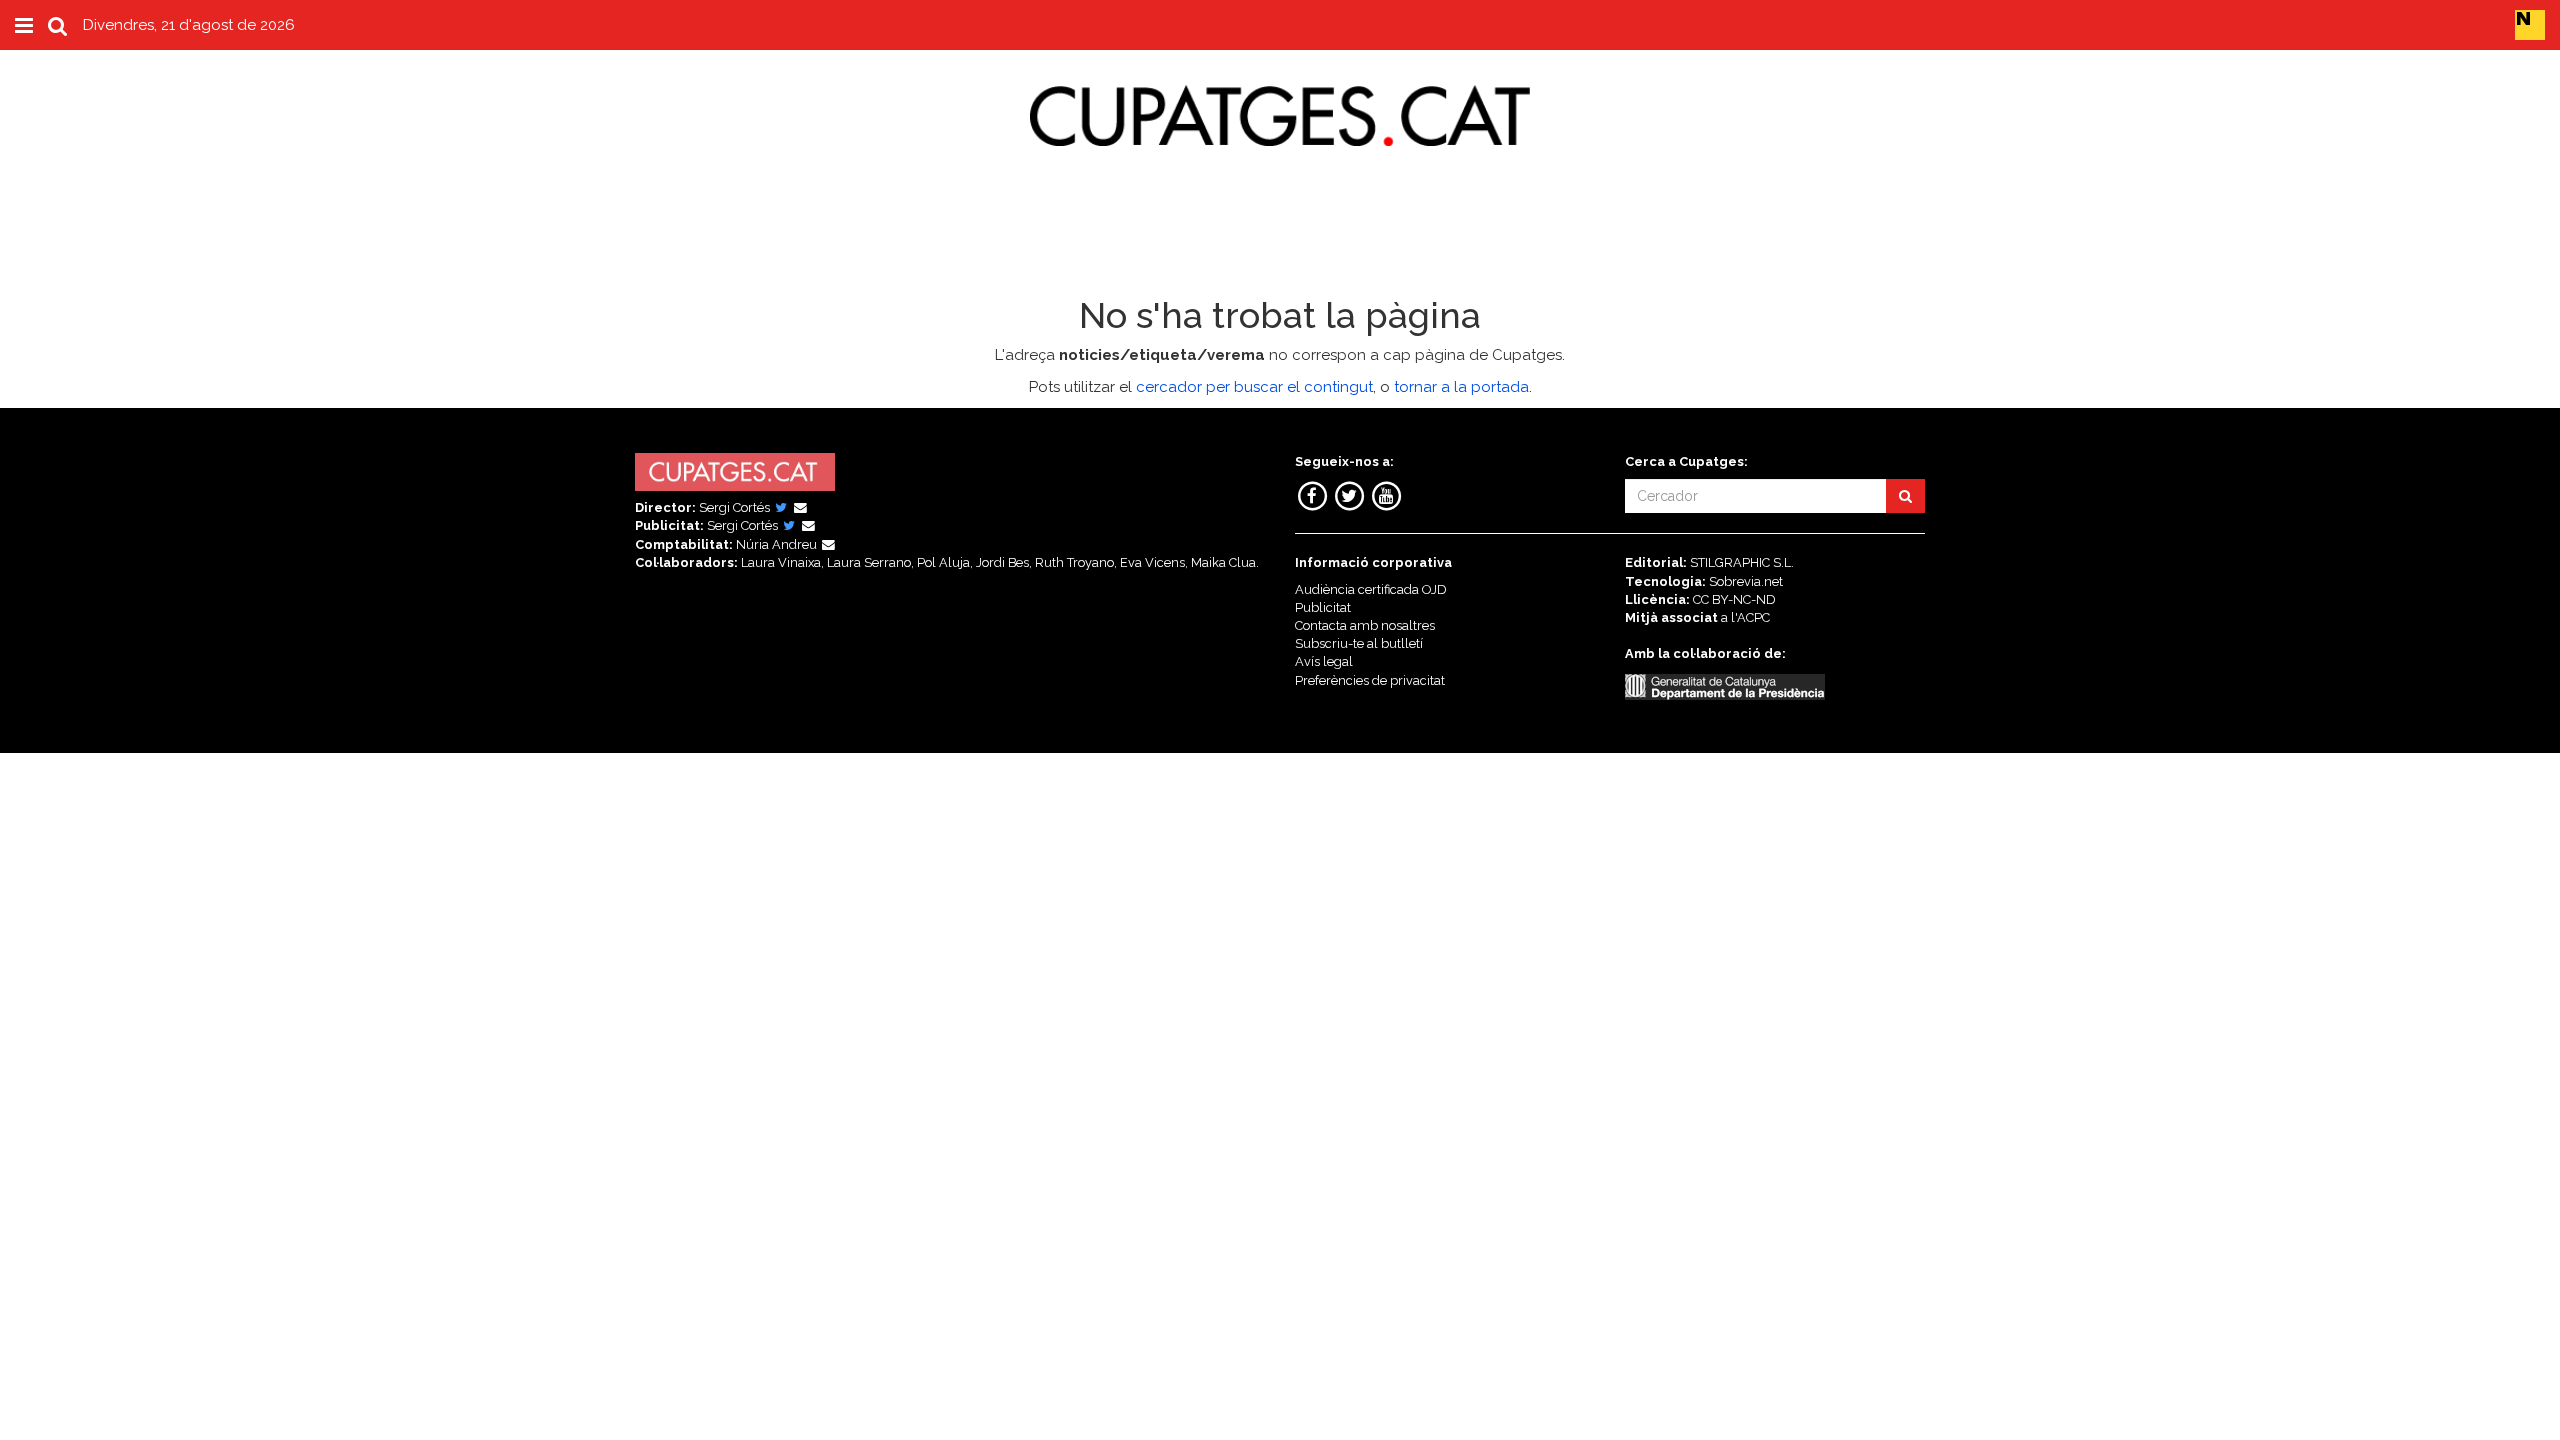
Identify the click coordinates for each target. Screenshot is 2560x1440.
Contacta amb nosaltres (1365, 625)
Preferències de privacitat (1370, 680)
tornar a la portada (1461, 387)
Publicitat (1323, 607)
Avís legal (1324, 661)
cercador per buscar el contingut (1254, 387)
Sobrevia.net (1746, 581)
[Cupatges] (1280, 98)
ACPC (1753, 617)
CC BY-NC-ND (1734, 599)
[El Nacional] (2530, 24)
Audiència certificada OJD (1371, 589)
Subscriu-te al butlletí (1359, 643)
